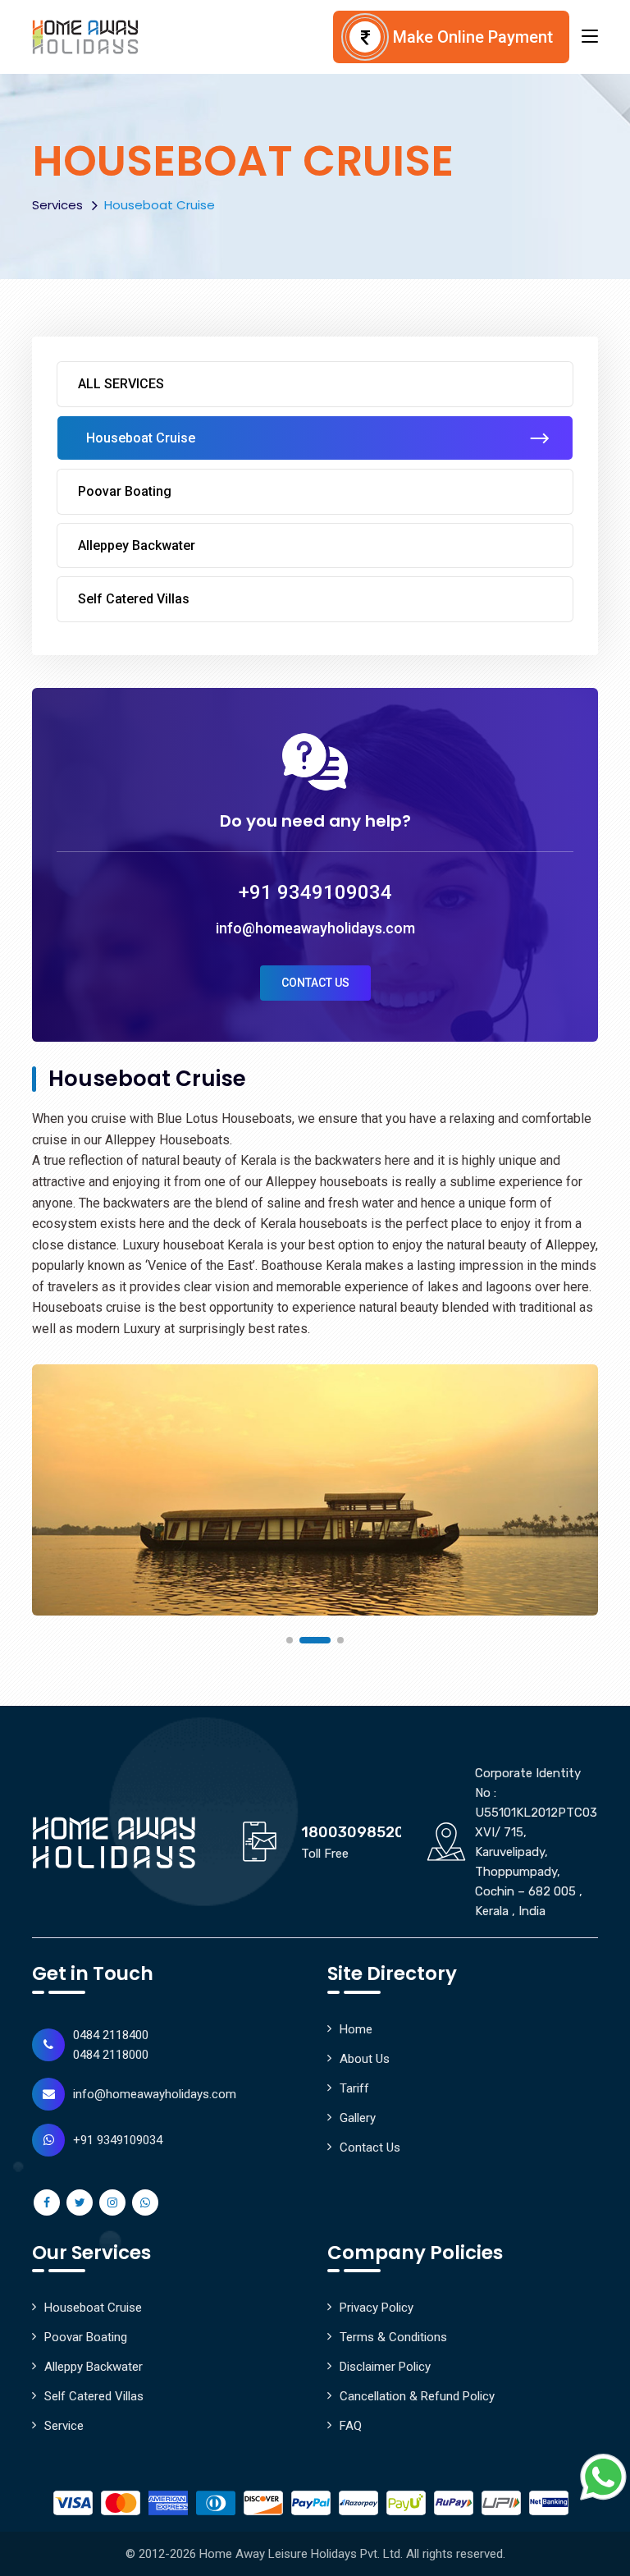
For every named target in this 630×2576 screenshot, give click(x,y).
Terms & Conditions (393, 2337)
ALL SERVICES (121, 384)
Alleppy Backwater (94, 2367)
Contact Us (315, 983)
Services (57, 205)
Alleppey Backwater (137, 545)
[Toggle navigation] (590, 37)
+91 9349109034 (315, 892)
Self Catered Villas (134, 599)
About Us (365, 2059)
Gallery (358, 2118)
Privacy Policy (377, 2308)
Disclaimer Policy (385, 2367)
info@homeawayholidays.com (315, 928)
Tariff (354, 2088)
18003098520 (353, 1832)
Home (356, 2029)
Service (64, 2426)
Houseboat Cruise (141, 438)
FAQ (351, 2426)
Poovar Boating (125, 491)
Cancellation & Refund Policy (417, 2396)
